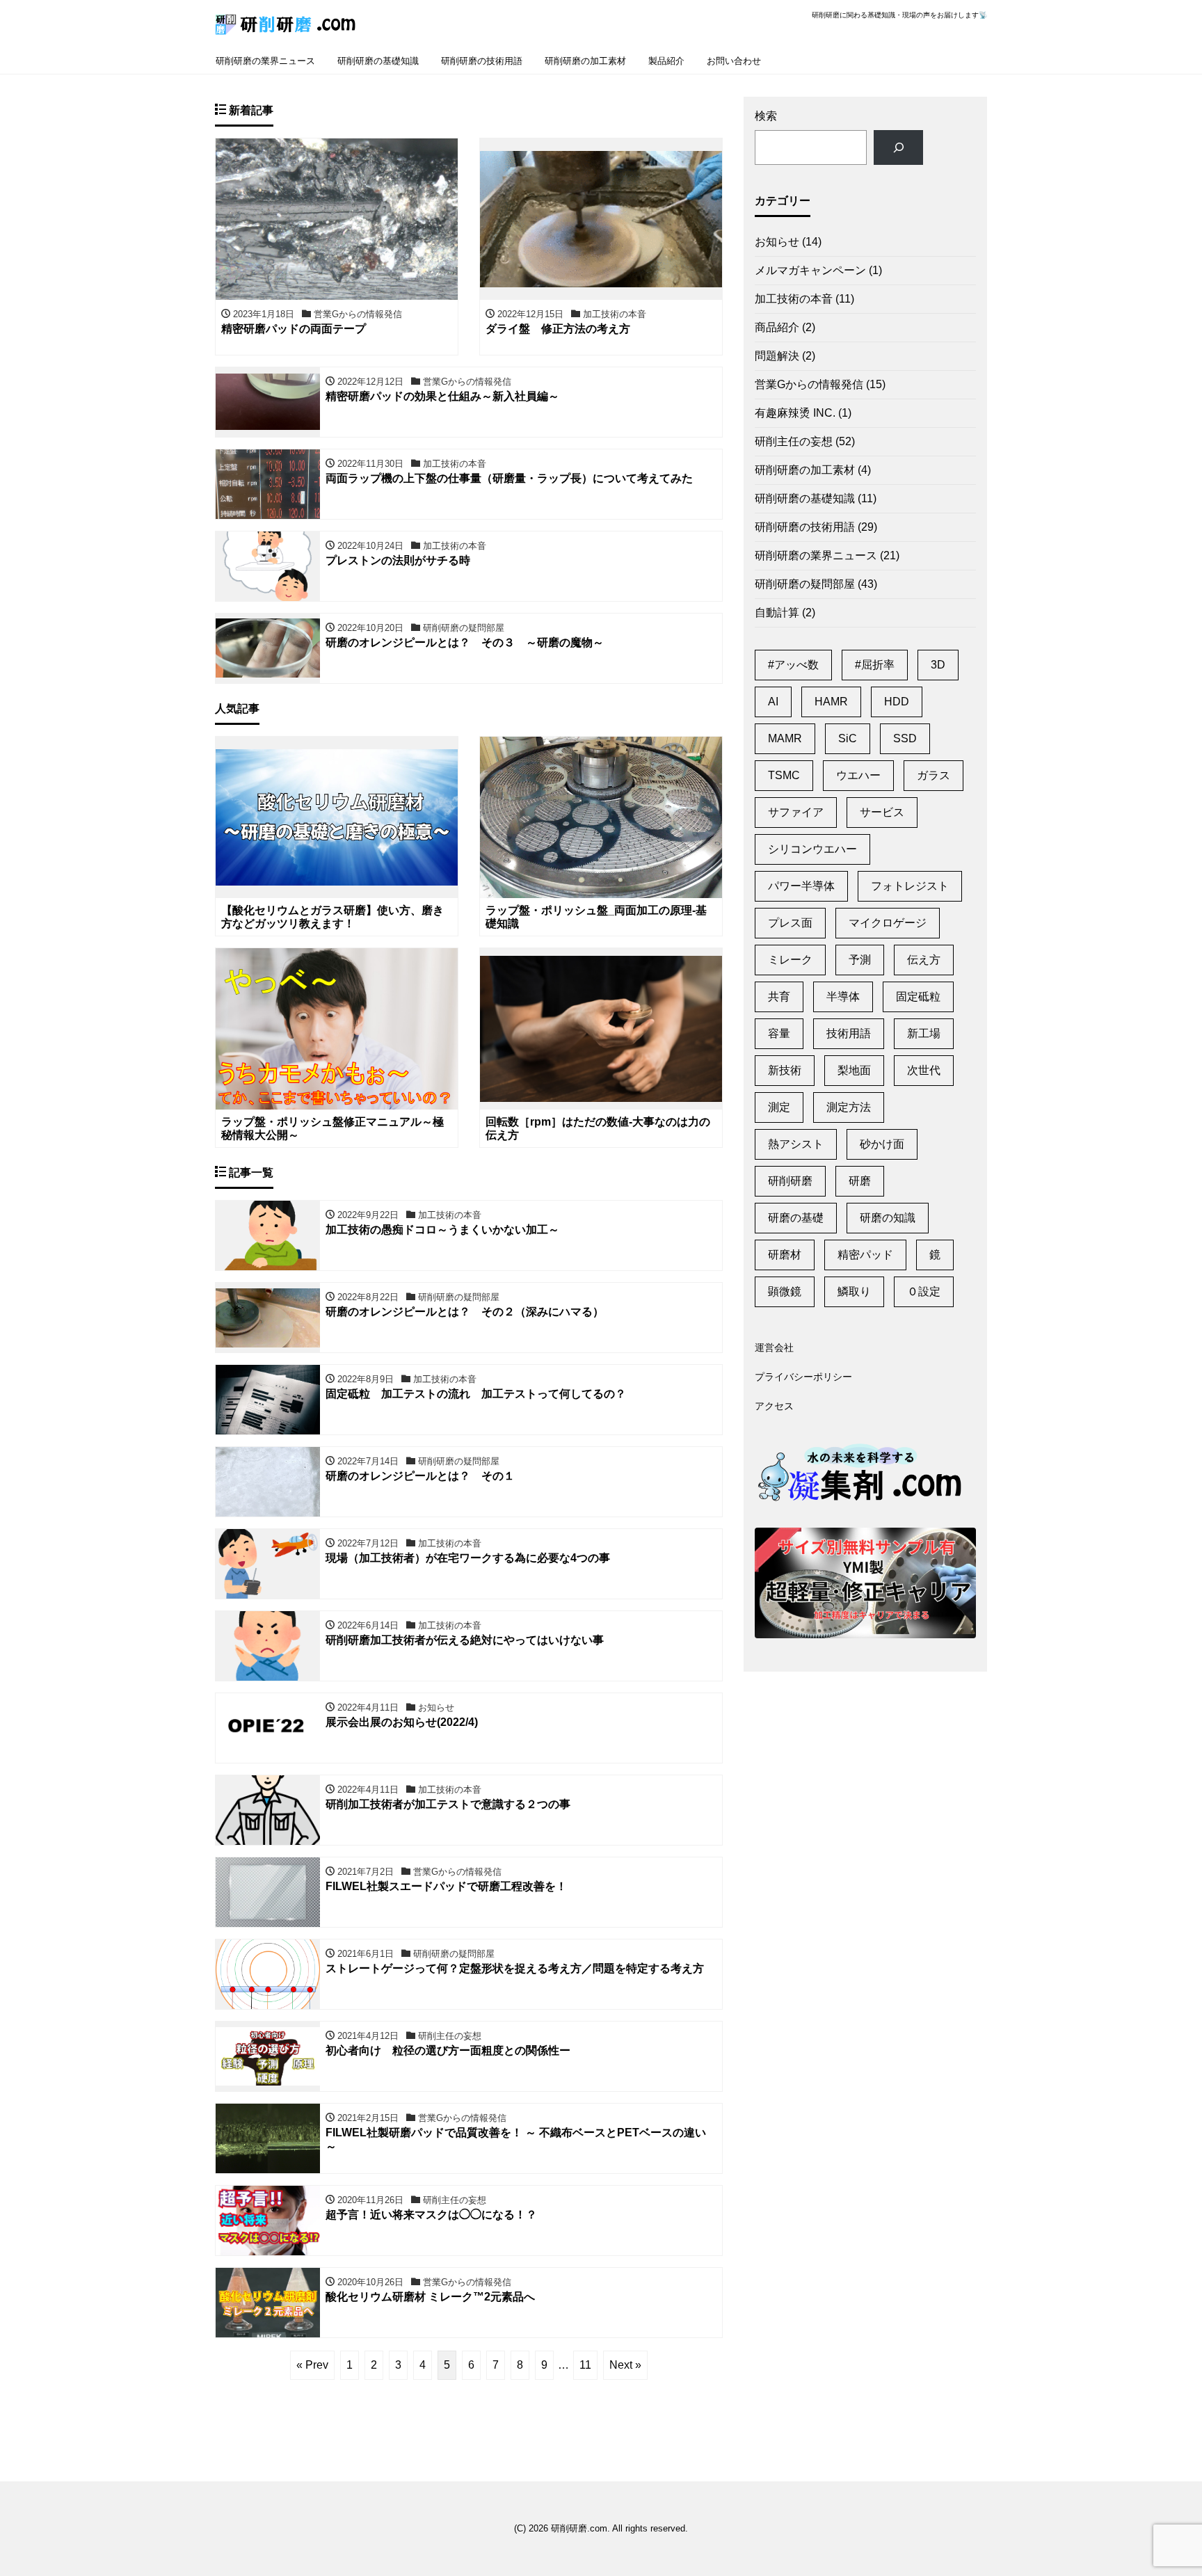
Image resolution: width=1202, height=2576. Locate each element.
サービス (882, 812)
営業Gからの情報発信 (809, 384)
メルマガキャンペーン (810, 270)
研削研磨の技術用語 (482, 61)
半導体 (843, 997)
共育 (779, 997)
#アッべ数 (793, 665)
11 (585, 2365)
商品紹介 (777, 327)
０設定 (924, 1291)
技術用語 (849, 1033)
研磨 (860, 1181)
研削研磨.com (579, 2528)
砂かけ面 (882, 1144)
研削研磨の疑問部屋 (805, 584)
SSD (905, 738)
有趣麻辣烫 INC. (795, 413)
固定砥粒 (918, 997)
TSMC (784, 775)
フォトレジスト (910, 886)
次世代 (924, 1070)
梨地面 (854, 1070)
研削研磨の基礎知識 (378, 61)
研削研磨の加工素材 (585, 61)
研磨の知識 (888, 1218)
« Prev (312, 2365)
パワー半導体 (801, 886)
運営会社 (774, 1347)
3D (938, 665)
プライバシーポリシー (803, 1377)
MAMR (785, 738)
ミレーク (790, 960)
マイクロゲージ (888, 923)
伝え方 (924, 960)
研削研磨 (790, 1181)
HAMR (831, 702)
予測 (860, 960)
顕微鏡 (785, 1291)
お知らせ (777, 242)
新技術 (785, 1070)
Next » (625, 2365)
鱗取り (854, 1291)
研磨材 (785, 1255)
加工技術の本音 (794, 299)
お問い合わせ (734, 61)
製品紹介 (666, 61)
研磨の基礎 (796, 1218)
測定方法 (849, 1107)
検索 (766, 116)
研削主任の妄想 (794, 441)
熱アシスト (796, 1144)
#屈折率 (875, 665)
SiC (848, 738)
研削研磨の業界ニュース (265, 61)
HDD (897, 702)
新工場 (924, 1033)
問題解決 (777, 356)
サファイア (796, 812)
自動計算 (777, 613)
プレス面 (790, 923)
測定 (779, 1107)
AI (773, 702)
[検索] (898, 147)
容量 (779, 1033)
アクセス (774, 1406)
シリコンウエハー (812, 849)
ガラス (933, 775)
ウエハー (858, 775)
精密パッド (865, 1255)
